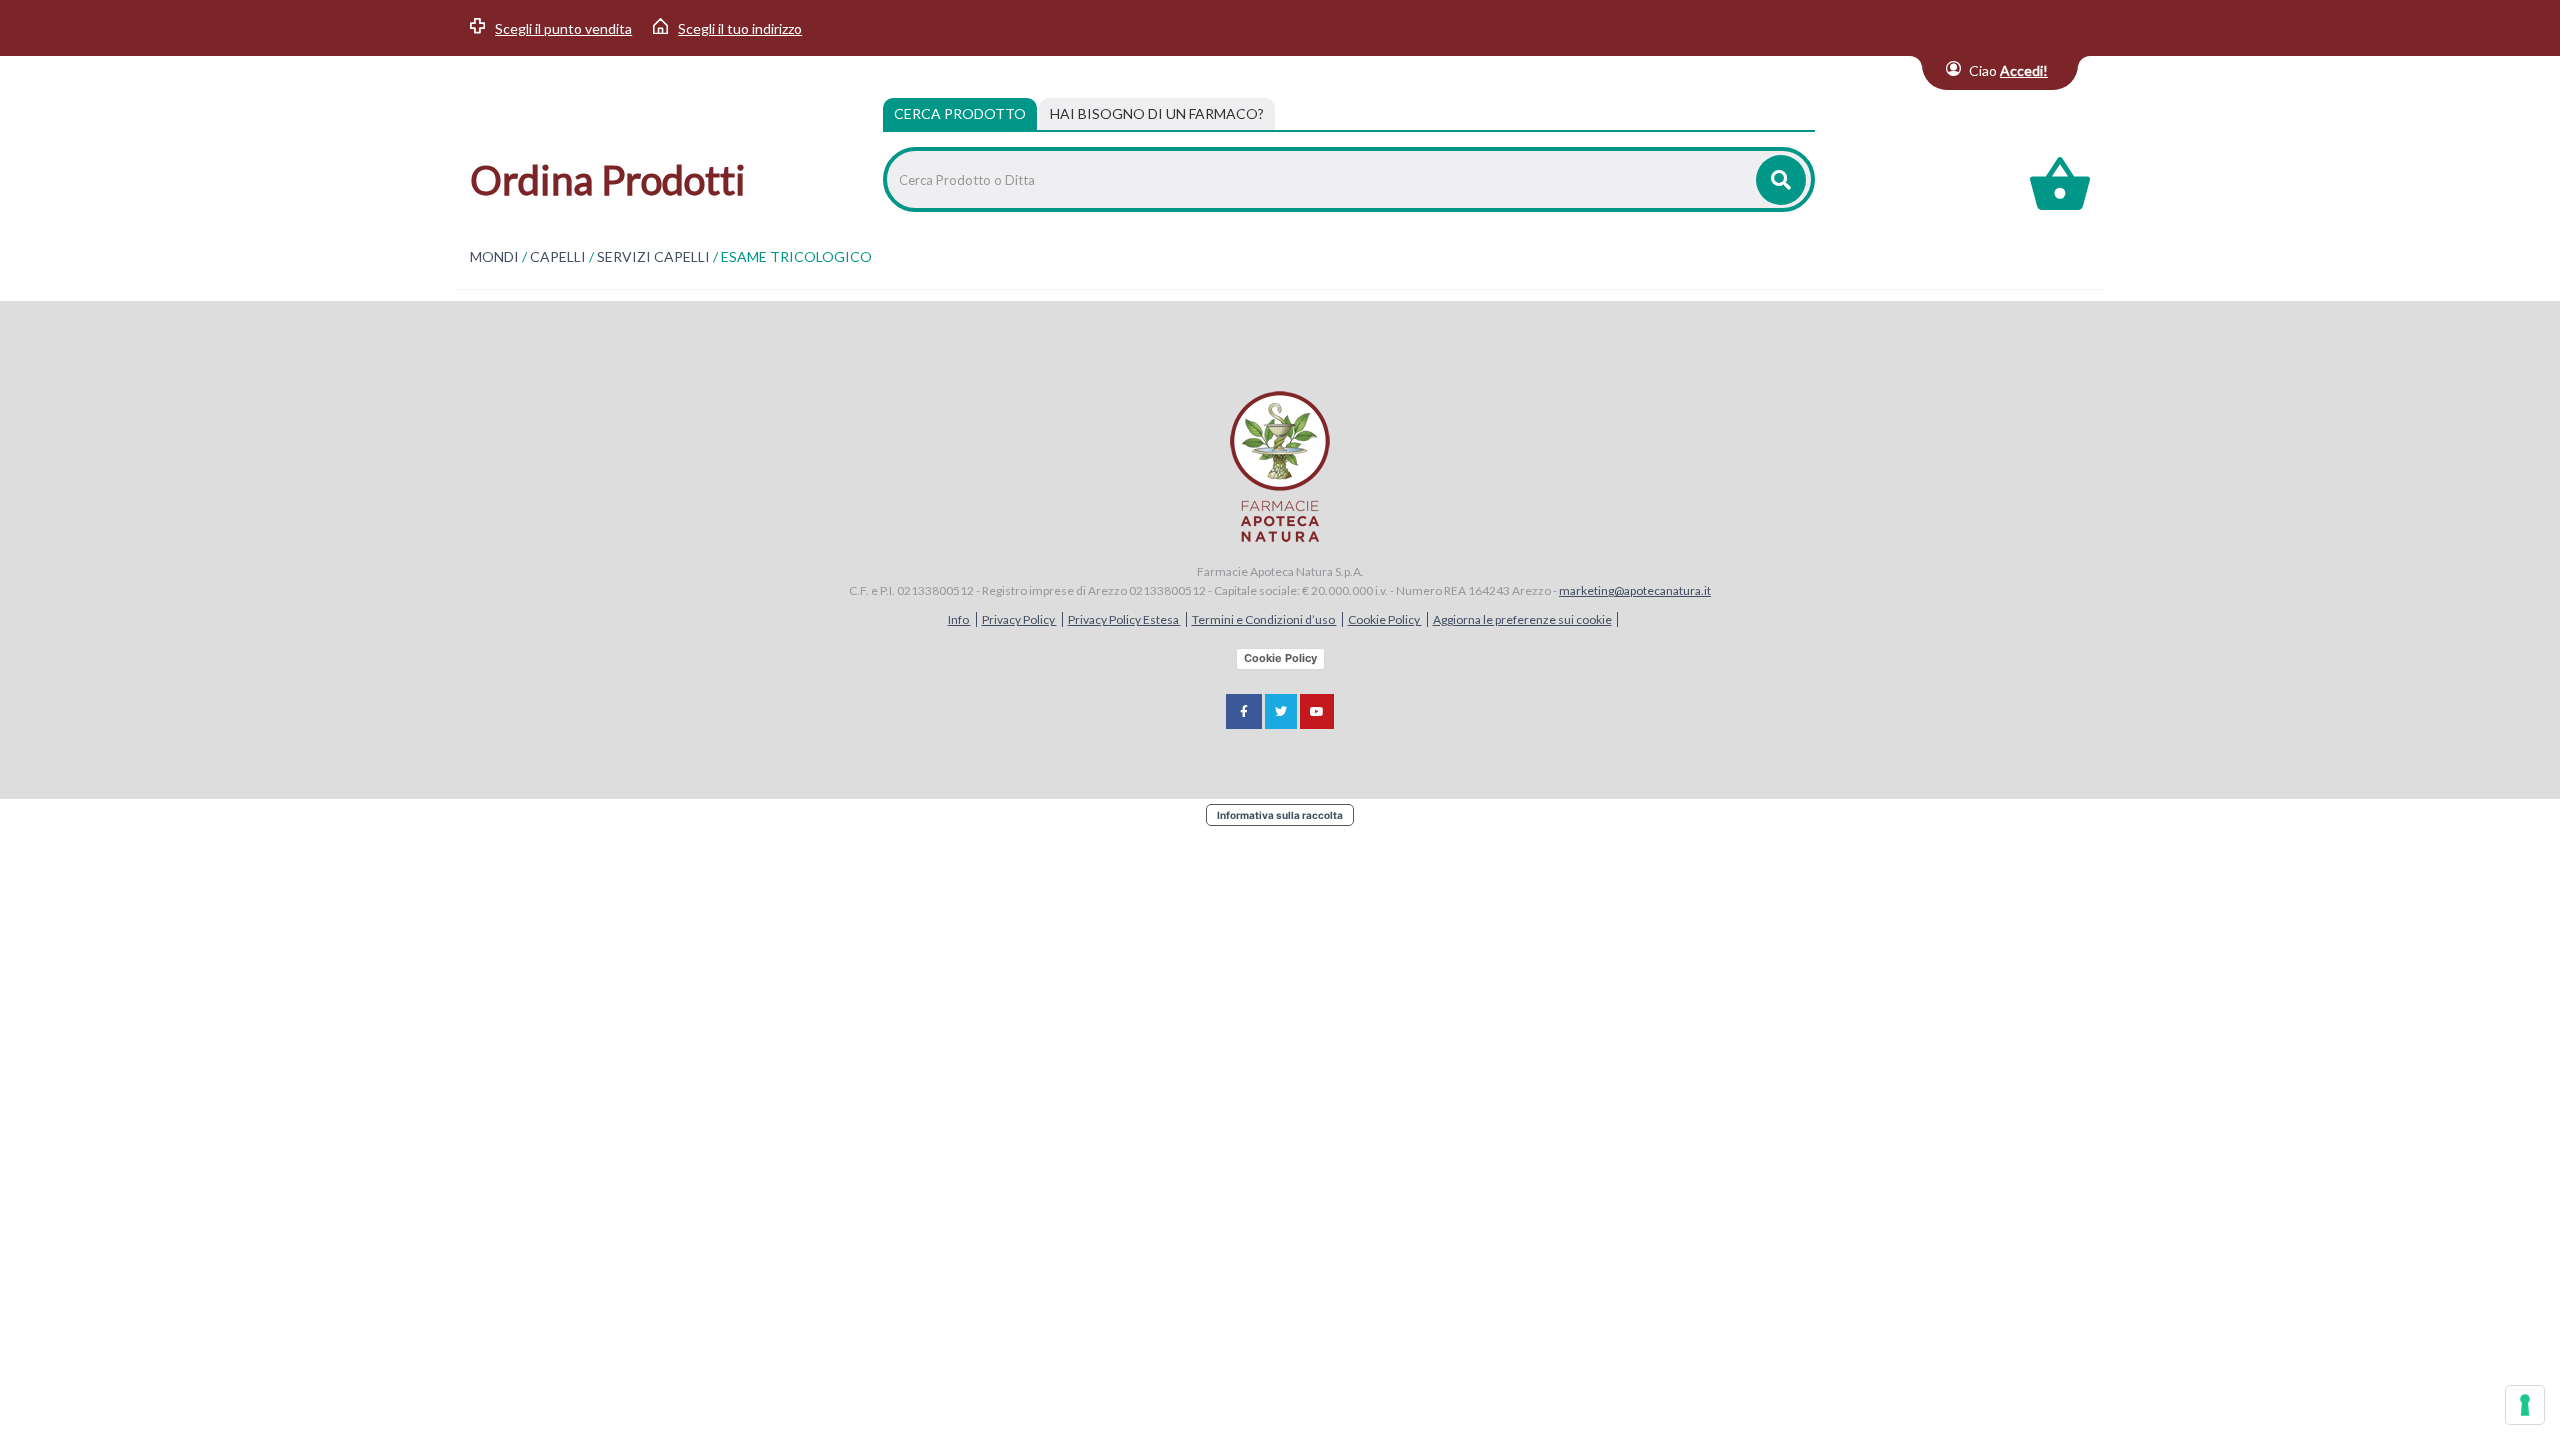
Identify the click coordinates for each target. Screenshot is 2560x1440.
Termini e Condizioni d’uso (1264, 619)
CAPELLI (558, 257)
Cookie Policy (1385, 619)
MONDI (494, 257)
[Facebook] (1244, 711)
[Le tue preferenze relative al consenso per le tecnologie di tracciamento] (2525, 1405)
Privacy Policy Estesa (1124, 619)
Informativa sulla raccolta (1280, 815)
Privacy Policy (1019, 619)
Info (959, 619)
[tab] (1157, 114)
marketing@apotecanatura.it (1635, 590)
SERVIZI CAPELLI (653, 257)
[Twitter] (1281, 711)
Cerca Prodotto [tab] (960, 113)
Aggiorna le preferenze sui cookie (1522, 619)
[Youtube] (1317, 711)
